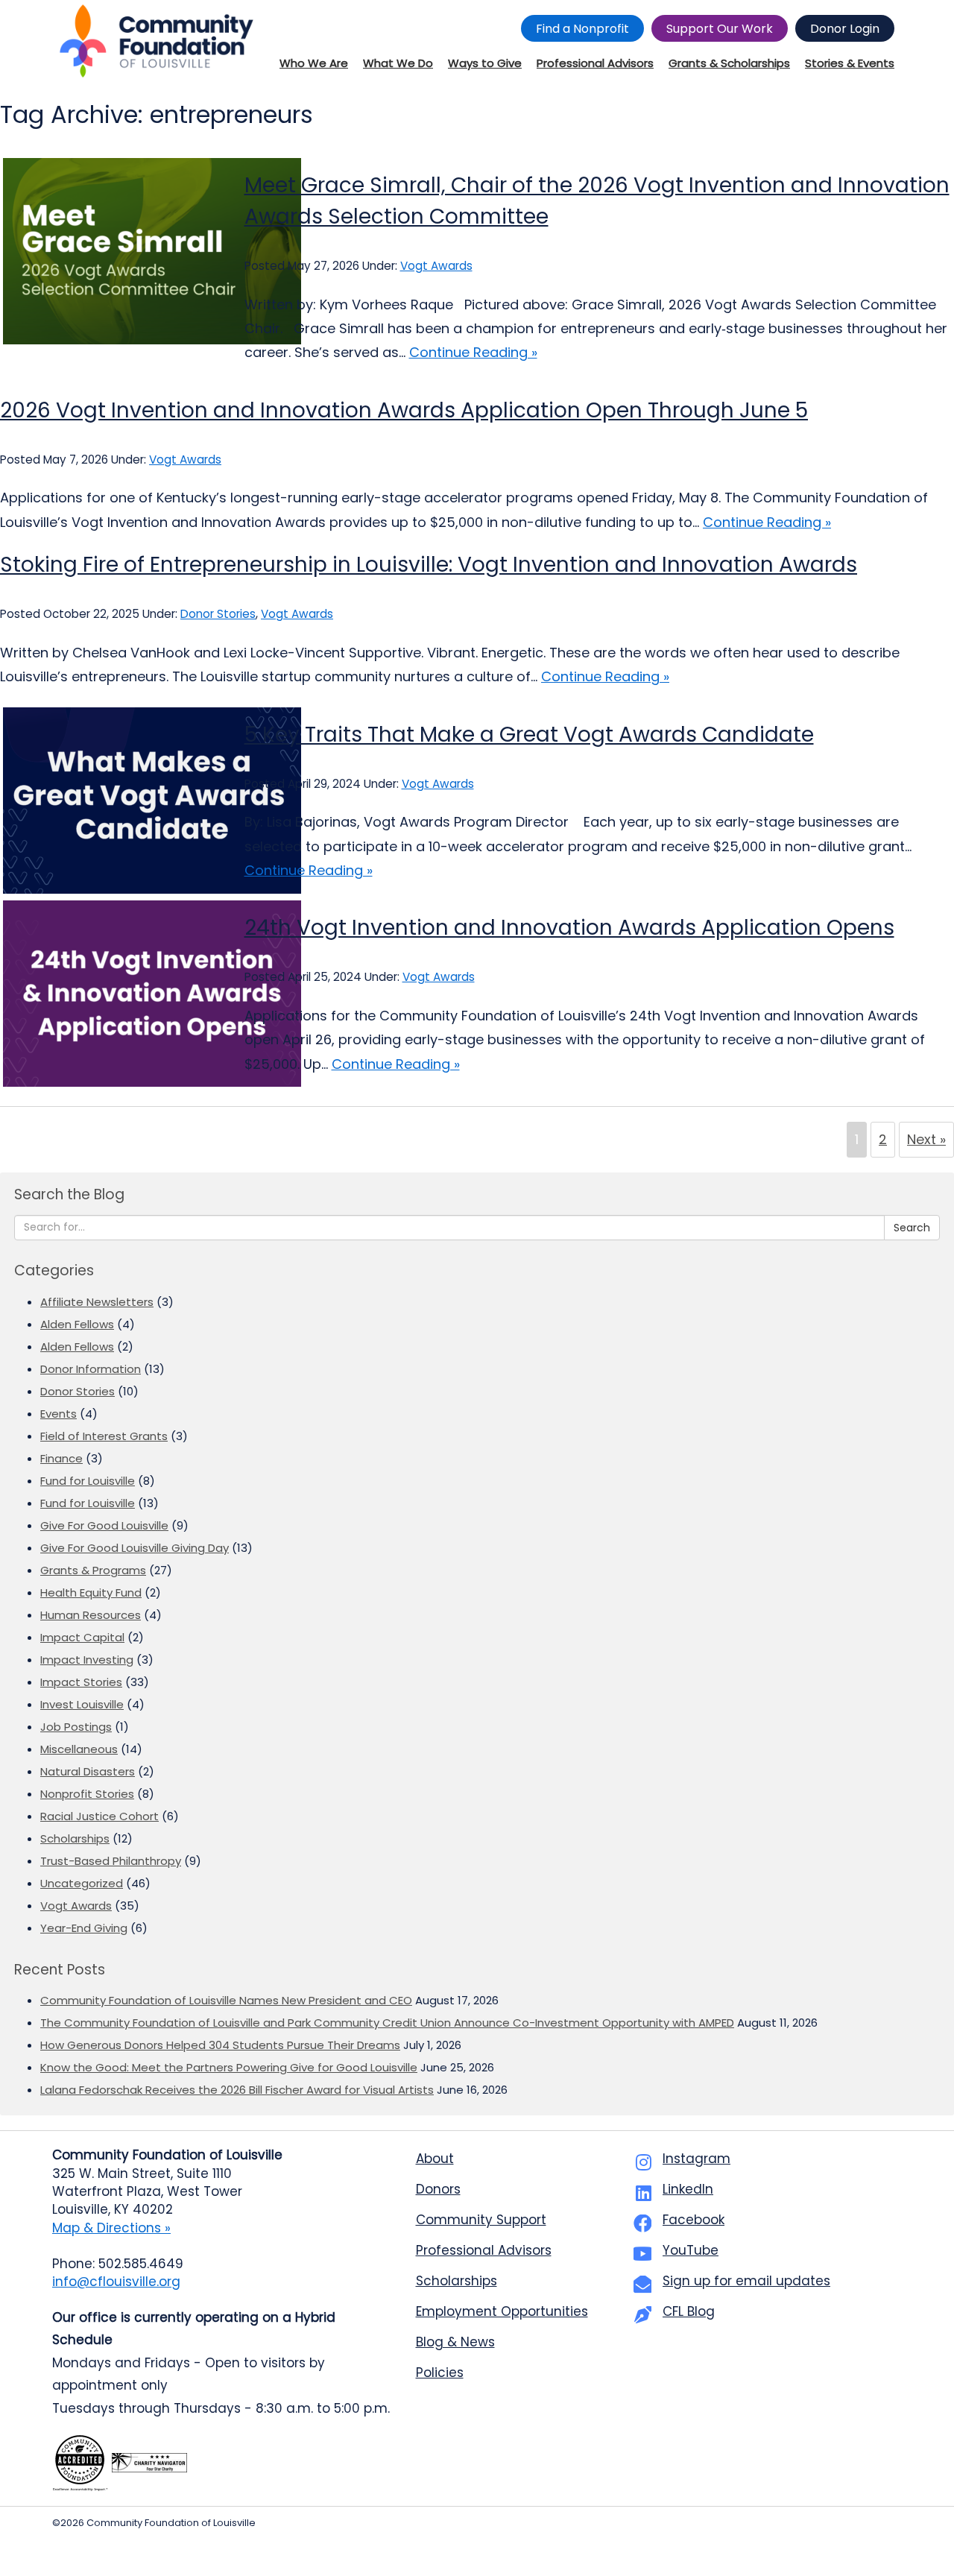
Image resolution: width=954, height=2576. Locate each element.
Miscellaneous (79, 1749)
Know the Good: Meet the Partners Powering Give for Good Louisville (229, 2067)
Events (59, 1414)
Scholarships (75, 1838)
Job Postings (76, 1727)
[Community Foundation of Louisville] (157, 41)
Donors (438, 2189)
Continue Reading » (473, 352)
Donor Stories (218, 614)
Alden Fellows (77, 1324)
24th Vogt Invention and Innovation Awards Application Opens (569, 928)
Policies (440, 2373)
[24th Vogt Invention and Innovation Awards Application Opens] (111, 994)
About (435, 2159)
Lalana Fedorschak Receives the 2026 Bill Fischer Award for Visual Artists (237, 2090)
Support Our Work (720, 29)
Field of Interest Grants (104, 1436)
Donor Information (91, 1369)
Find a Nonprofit (582, 29)
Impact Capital (82, 1637)
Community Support (481, 2220)
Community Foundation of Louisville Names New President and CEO (226, 2000)
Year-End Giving (84, 1928)
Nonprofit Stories (87, 1794)
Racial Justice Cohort (99, 1816)
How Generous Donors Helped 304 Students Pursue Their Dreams (220, 2045)
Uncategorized (82, 1883)
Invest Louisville (82, 1704)
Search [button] (912, 1228)
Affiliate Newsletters (97, 1302)
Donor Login (845, 29)
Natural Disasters (88, 1771)
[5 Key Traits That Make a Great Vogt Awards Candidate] (111, 801)
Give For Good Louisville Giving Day (135, 1548)
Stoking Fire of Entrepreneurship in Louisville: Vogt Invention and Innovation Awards (429, 565)
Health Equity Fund (91, 1592)
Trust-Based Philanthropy (111, 1861)
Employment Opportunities (502, 2311)
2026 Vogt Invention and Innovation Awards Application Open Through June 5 (404, 410)
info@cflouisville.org (116, 2282)
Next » (926, 1139)
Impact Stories (81, 1682)
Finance (61, 1458)
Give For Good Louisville (104, 1525)
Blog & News (455, 2342)
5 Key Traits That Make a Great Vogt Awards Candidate (529, 735)
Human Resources (91, 1615)
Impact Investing (87, 1660)
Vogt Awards (436, 266)
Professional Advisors (484, 2250)
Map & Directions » (111, 2228)
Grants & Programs (93, 1570)
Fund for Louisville (88, 1481)
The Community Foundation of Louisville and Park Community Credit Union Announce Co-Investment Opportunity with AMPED (387, 2023)
